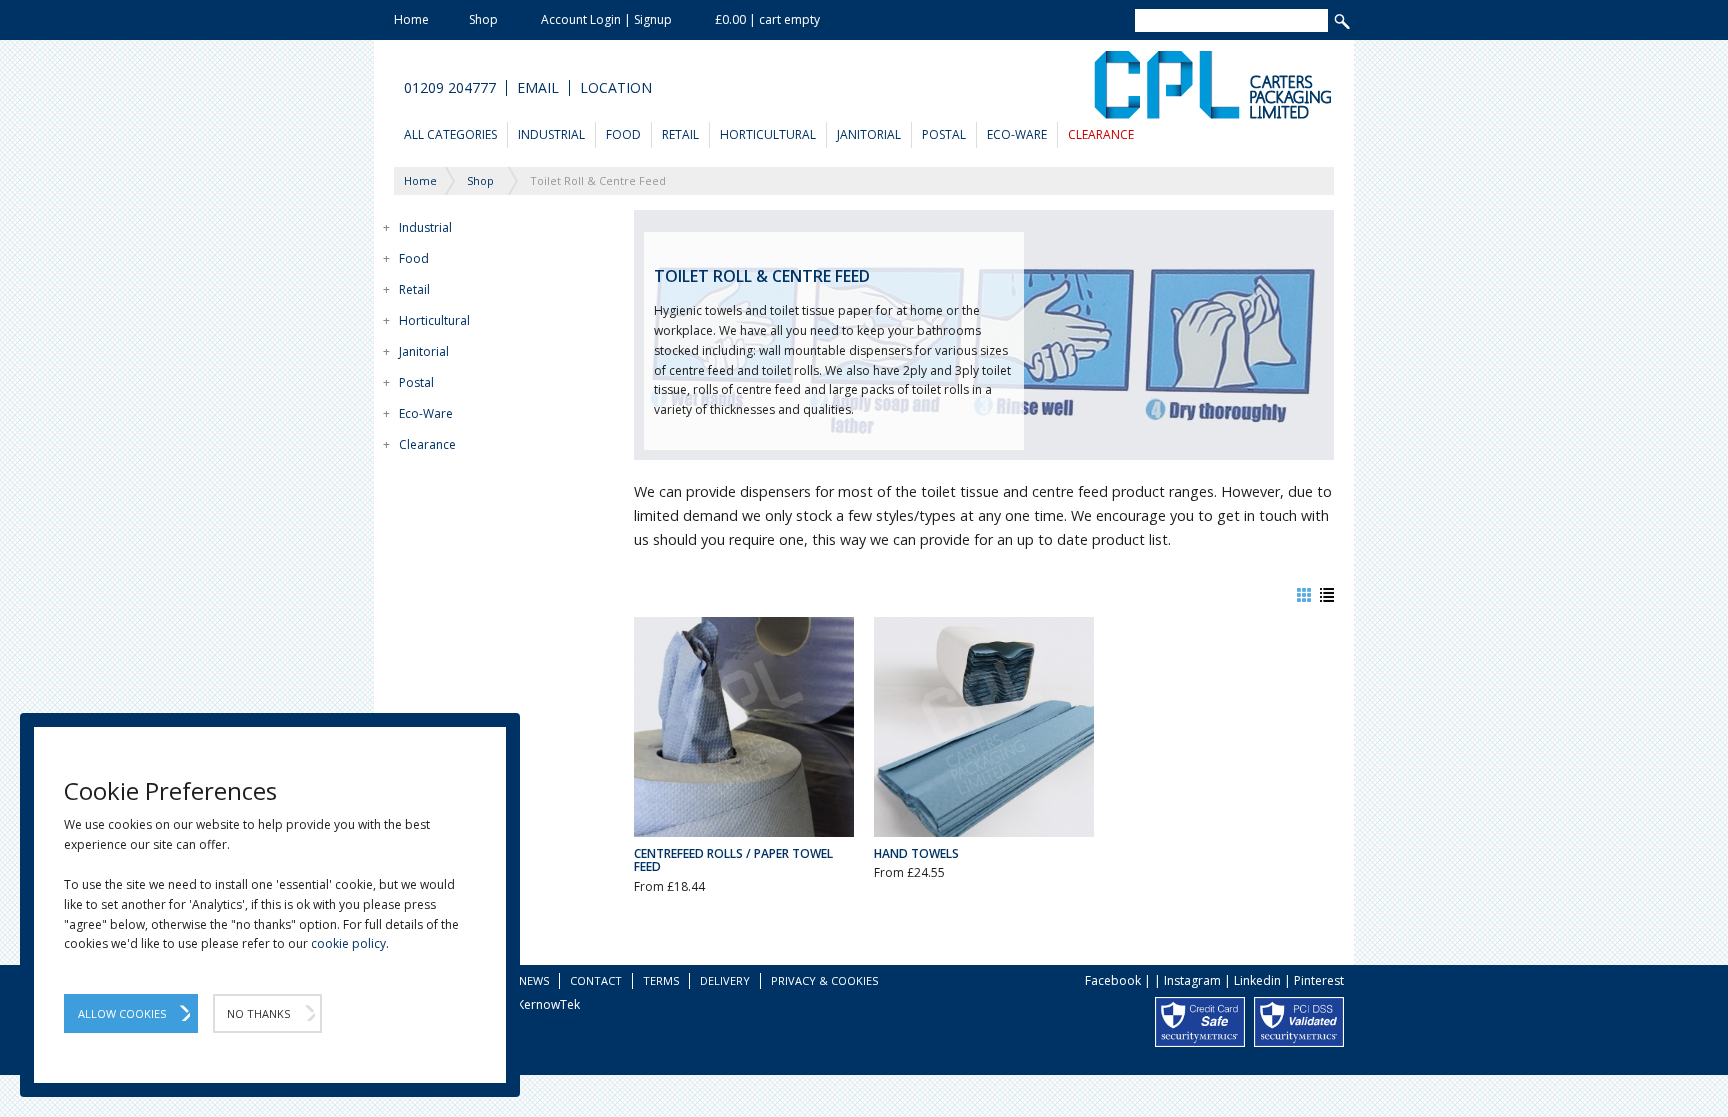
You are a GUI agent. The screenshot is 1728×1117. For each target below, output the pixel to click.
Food (623, 134)
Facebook (1113, 980)
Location (616, 88)
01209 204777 (450, 88)
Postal (944, 134)
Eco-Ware (1017, 134)
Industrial (551, 134)
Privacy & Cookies (824, 980)
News (534, 980)
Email (538, 88)
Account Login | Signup (606, 19)
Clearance (1101, 134)
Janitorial (869, 134)
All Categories (450, 134)
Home (411, 19)
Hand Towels (916, 853)
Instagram (1192, 980)
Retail (680, 134)
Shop (483, 19)
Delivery (725, 980)
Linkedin (1257, 980)
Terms (661, 980)
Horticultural (768, 134)
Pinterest (1319, 980)
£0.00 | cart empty (767, 19)
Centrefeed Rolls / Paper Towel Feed (733, 860)
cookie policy (348, 943)
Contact (596, 980)
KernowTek (548, 1004)
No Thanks (258, 1013)
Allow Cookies (122, 1013)
